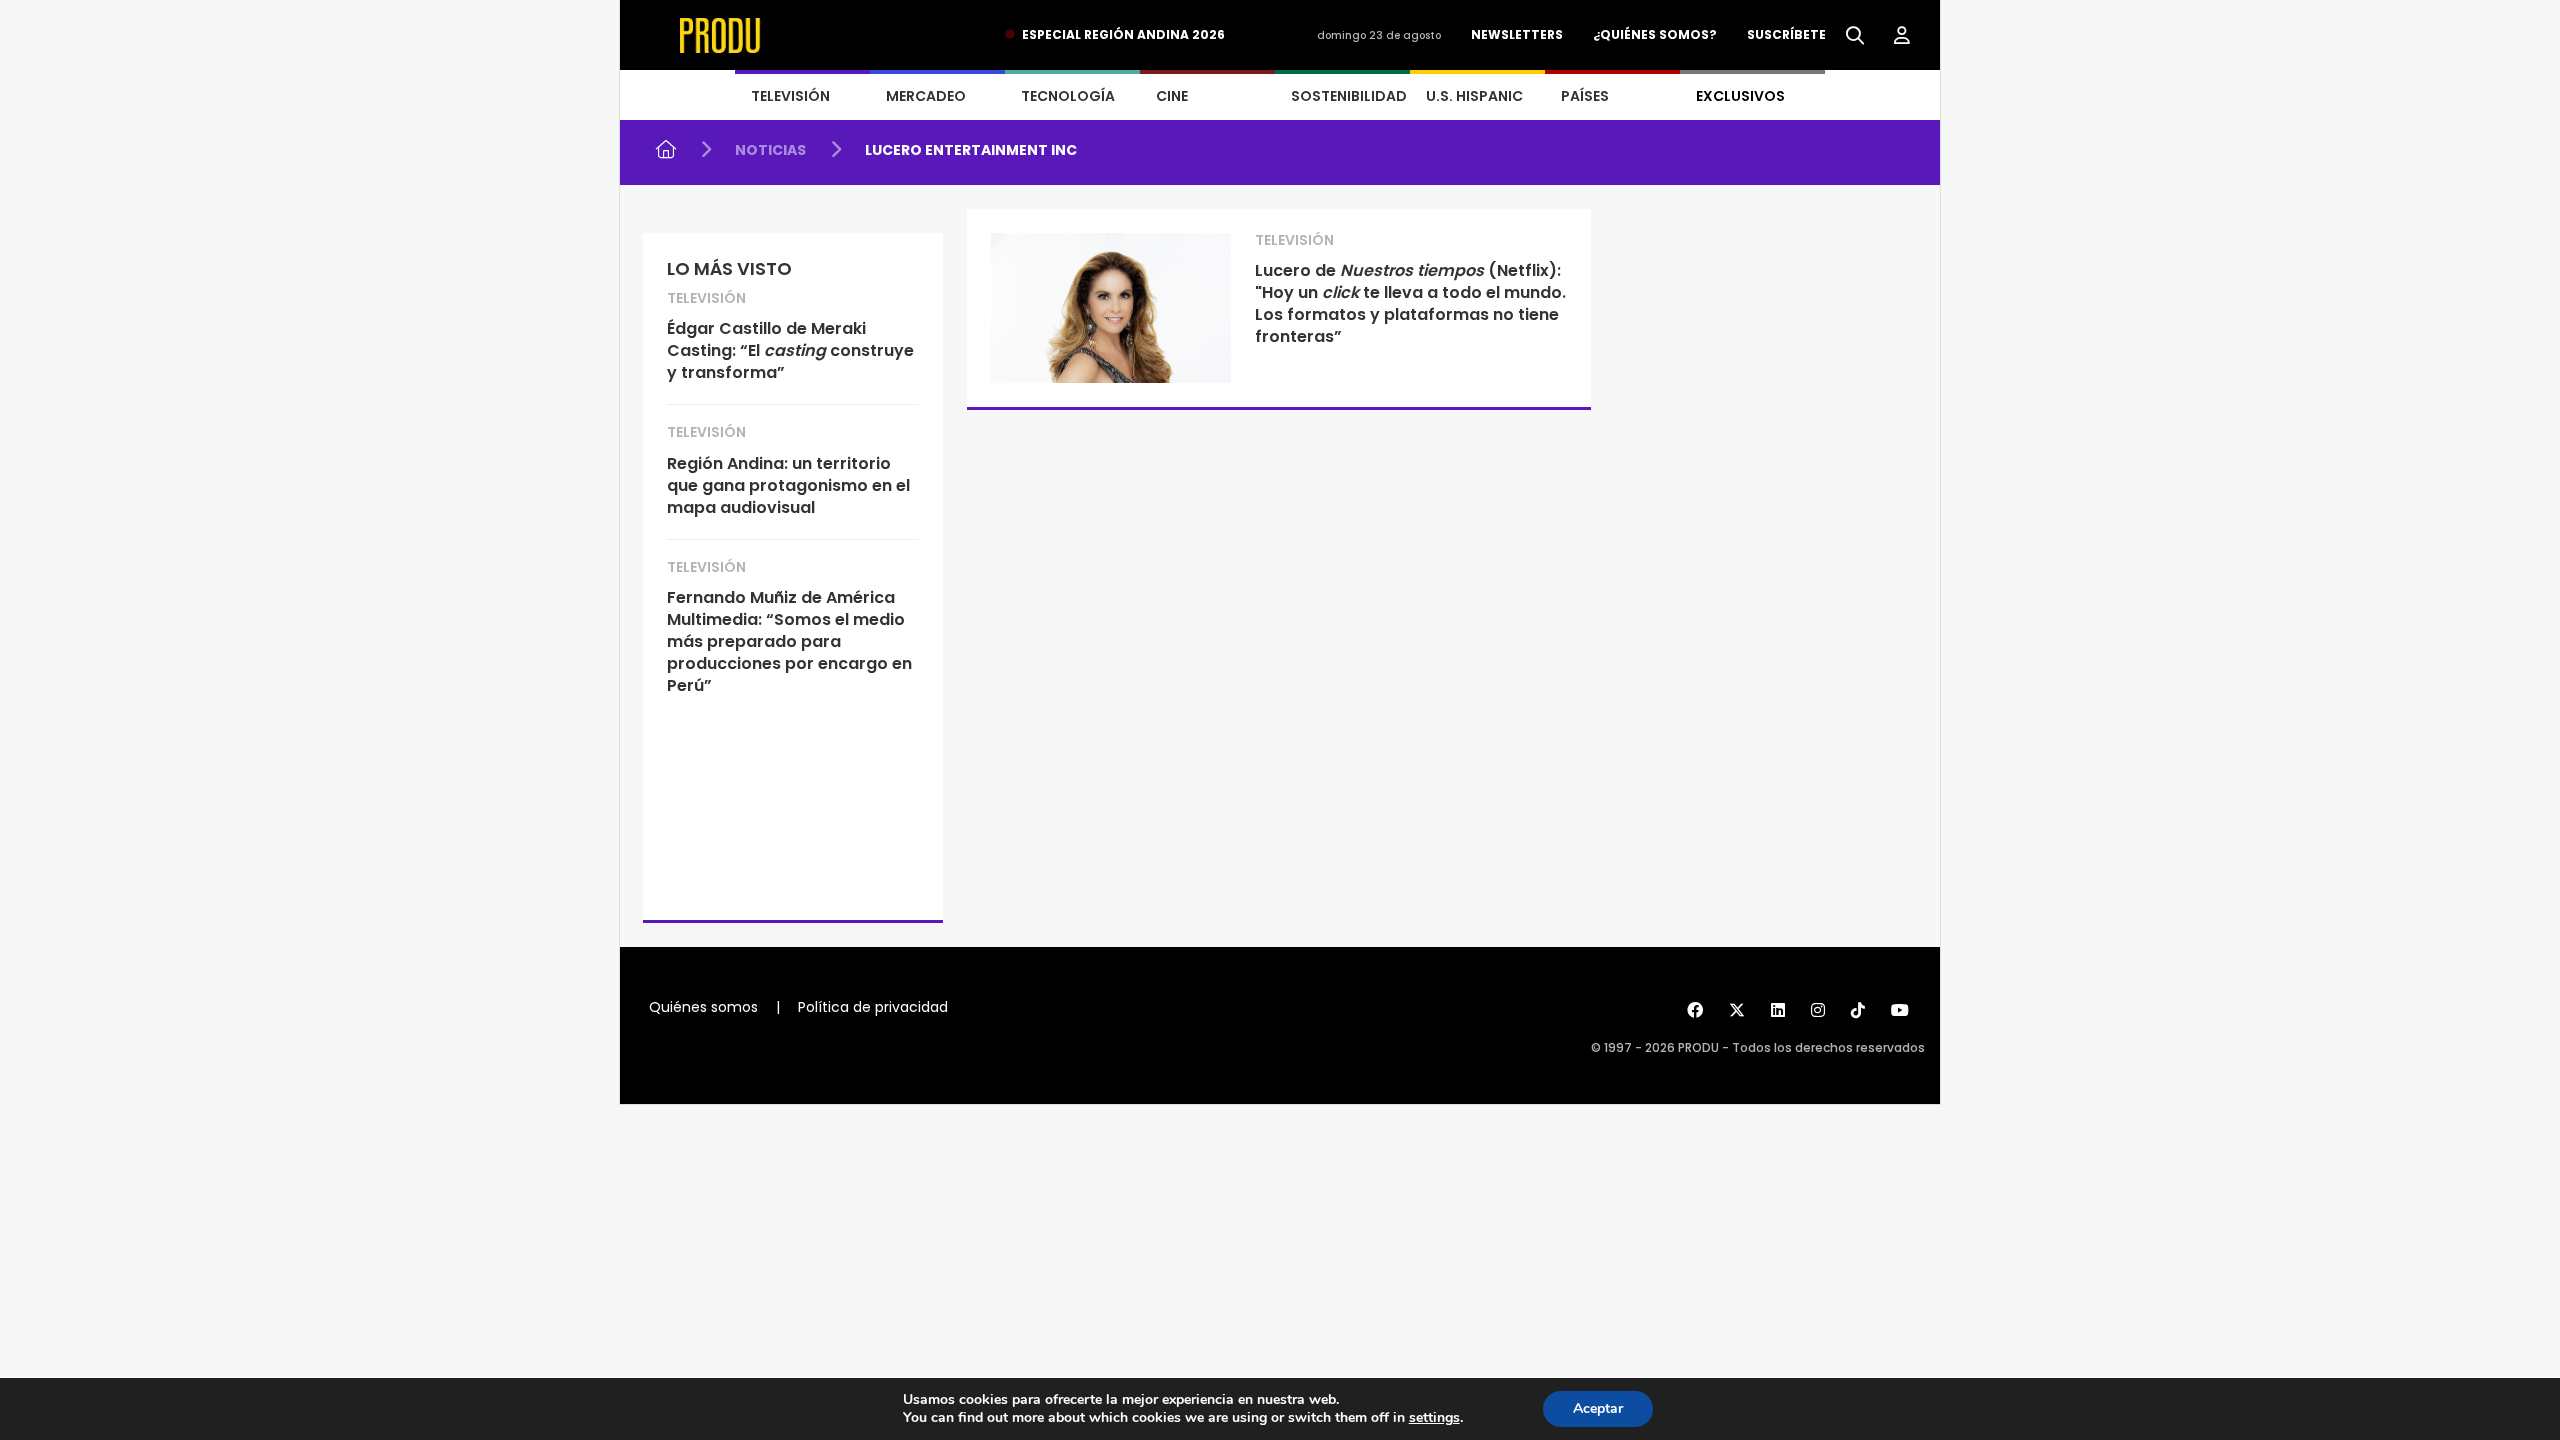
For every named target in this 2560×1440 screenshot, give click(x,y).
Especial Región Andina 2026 (1123, 34)
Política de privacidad (873, 1007)
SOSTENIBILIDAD (1349, 96)
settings (1434, 1418)
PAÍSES (1585, 96)
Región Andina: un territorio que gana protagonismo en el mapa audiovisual (788, 485)
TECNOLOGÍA (1068, 96)
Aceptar (1598, 1408)
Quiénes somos (703, 1007)
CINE (1172, 96)
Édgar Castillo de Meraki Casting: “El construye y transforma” (790, 350)
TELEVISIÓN (790, 96)
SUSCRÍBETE (1786, 34)
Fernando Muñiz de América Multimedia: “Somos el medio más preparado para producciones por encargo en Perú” (789, 641)
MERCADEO (926, 96)
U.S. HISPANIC (1474, 96)
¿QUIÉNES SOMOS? (1655, 34)
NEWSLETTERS (1517, 34)
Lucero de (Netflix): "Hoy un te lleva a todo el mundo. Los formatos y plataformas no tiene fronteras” (1410, 303)
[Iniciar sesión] (1902, 36)
